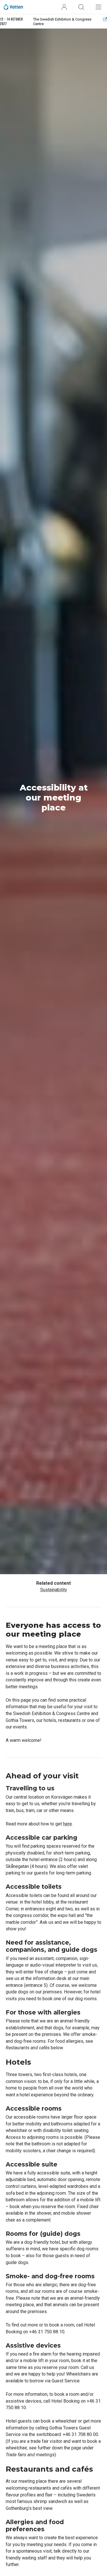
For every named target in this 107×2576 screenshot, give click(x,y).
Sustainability (54, 1590)
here (67, 1824)
